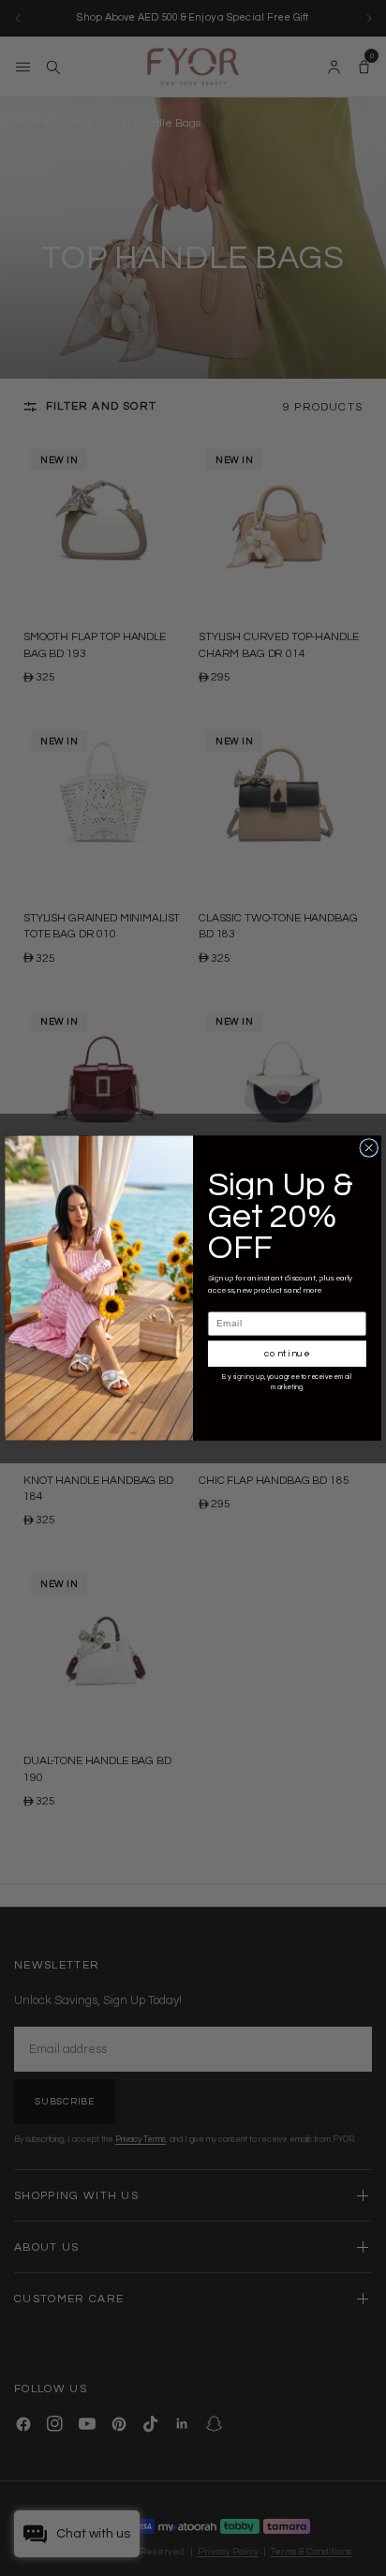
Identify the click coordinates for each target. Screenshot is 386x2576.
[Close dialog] (369, 1147)
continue (287, 1354)
